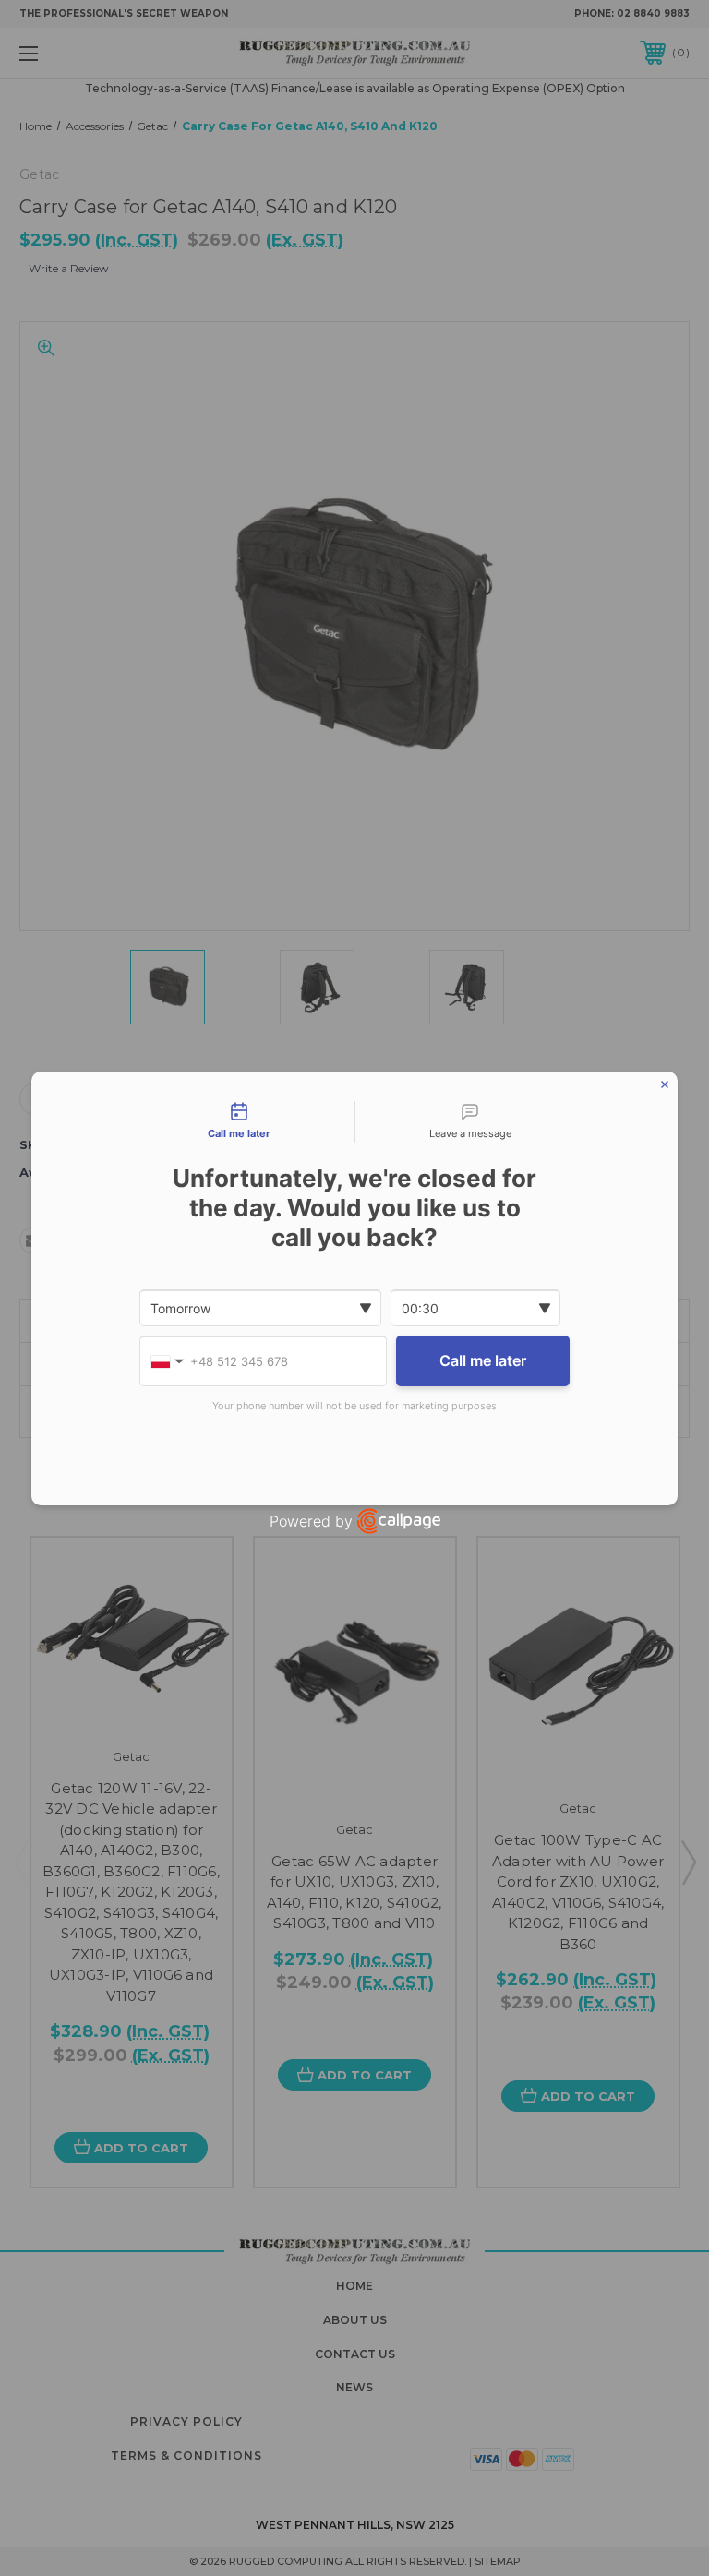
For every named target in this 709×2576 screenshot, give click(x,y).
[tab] (239, 1122)
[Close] (665, 1084)
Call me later (483, 1360)
